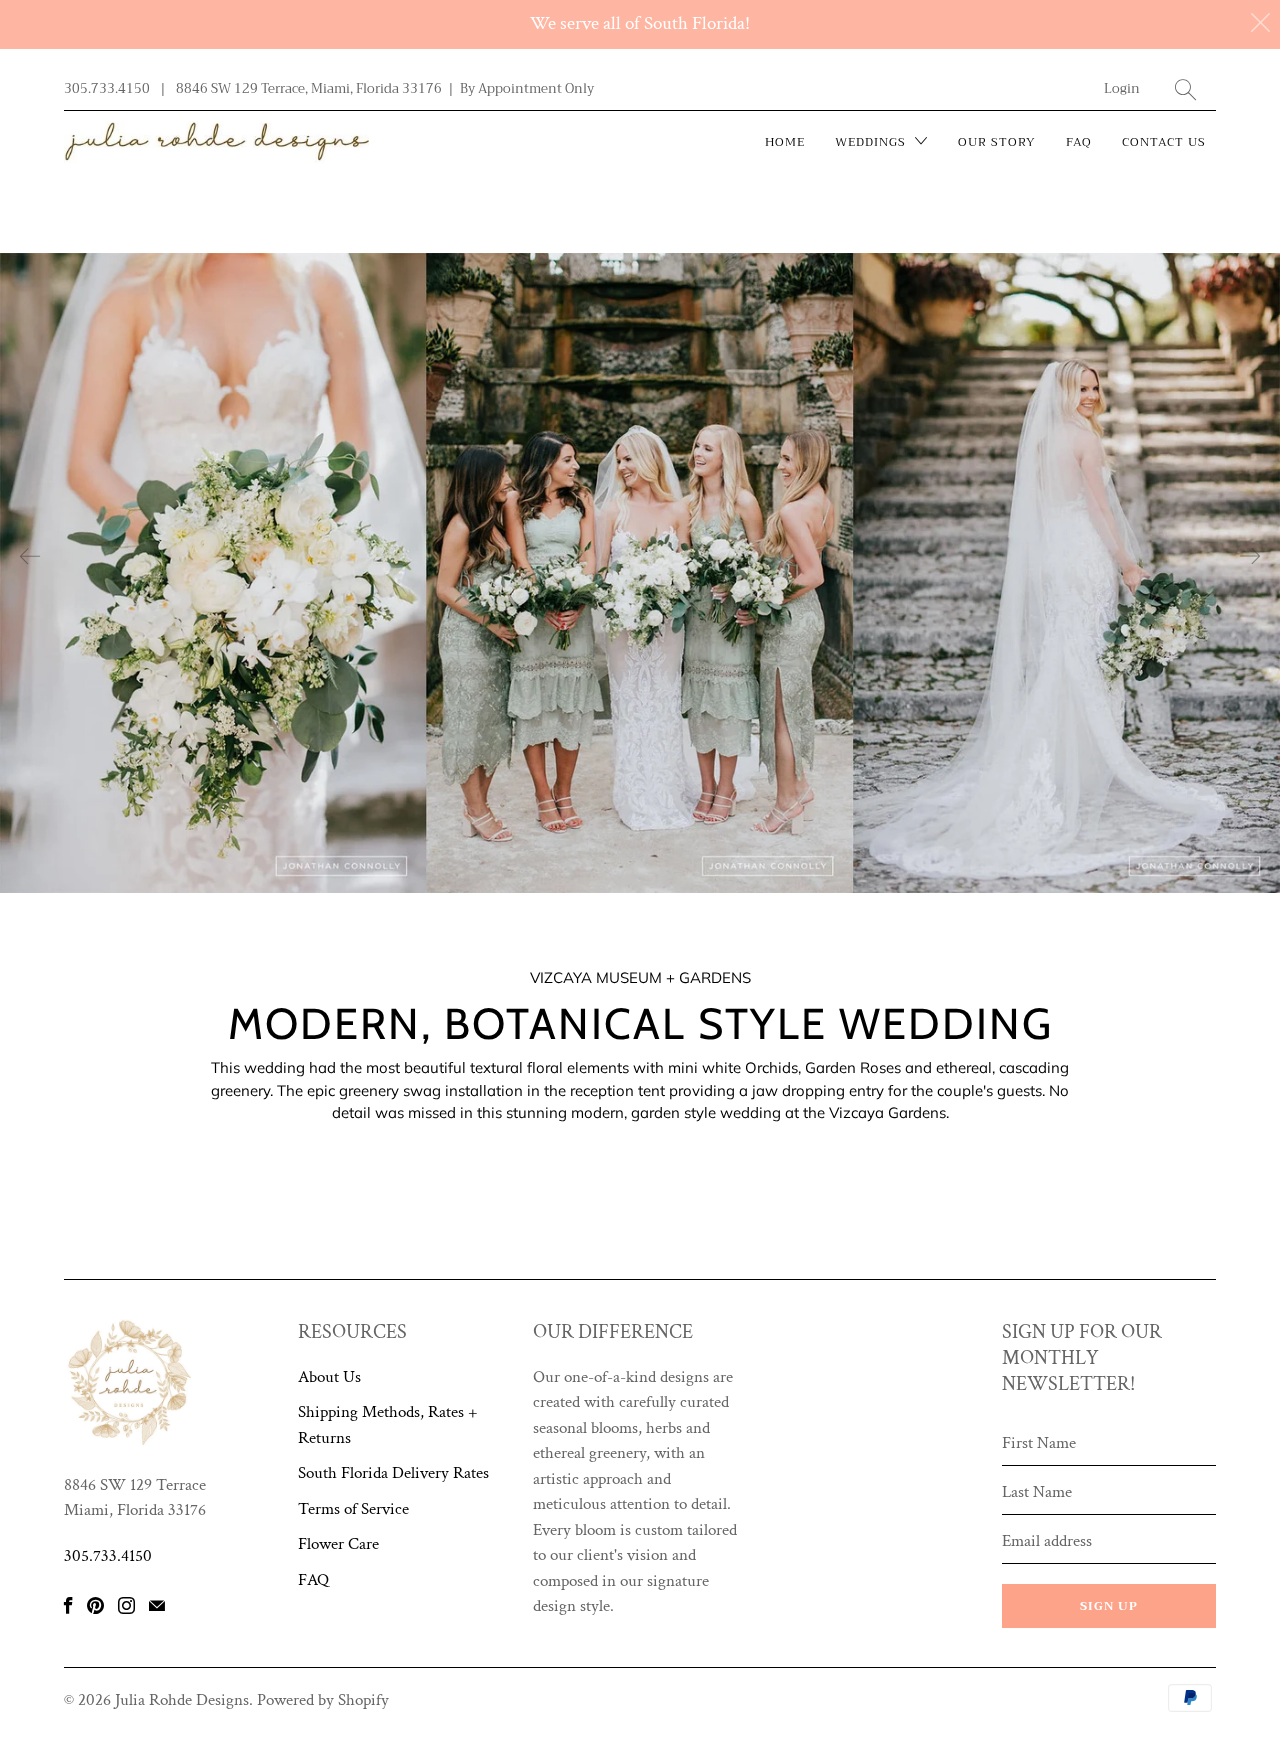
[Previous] (30, 556)
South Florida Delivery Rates (393, 1473)
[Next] (1250, 556)
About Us (329, 1377)
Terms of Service (353, 1509)
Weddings (872, 142)
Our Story (997, 142)
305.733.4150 (107, 89)
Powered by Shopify (323, 1700)
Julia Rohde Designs (182, 1700)
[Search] (1185, 89)
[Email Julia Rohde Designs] (157, 1605)
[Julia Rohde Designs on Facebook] (68, 1605)
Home (785, 142)
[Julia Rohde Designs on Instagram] (126, 1605)
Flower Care (338, 1544)
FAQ (1079, 142)
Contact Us (1164, 142)
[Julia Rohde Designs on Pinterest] (95, 1605)
